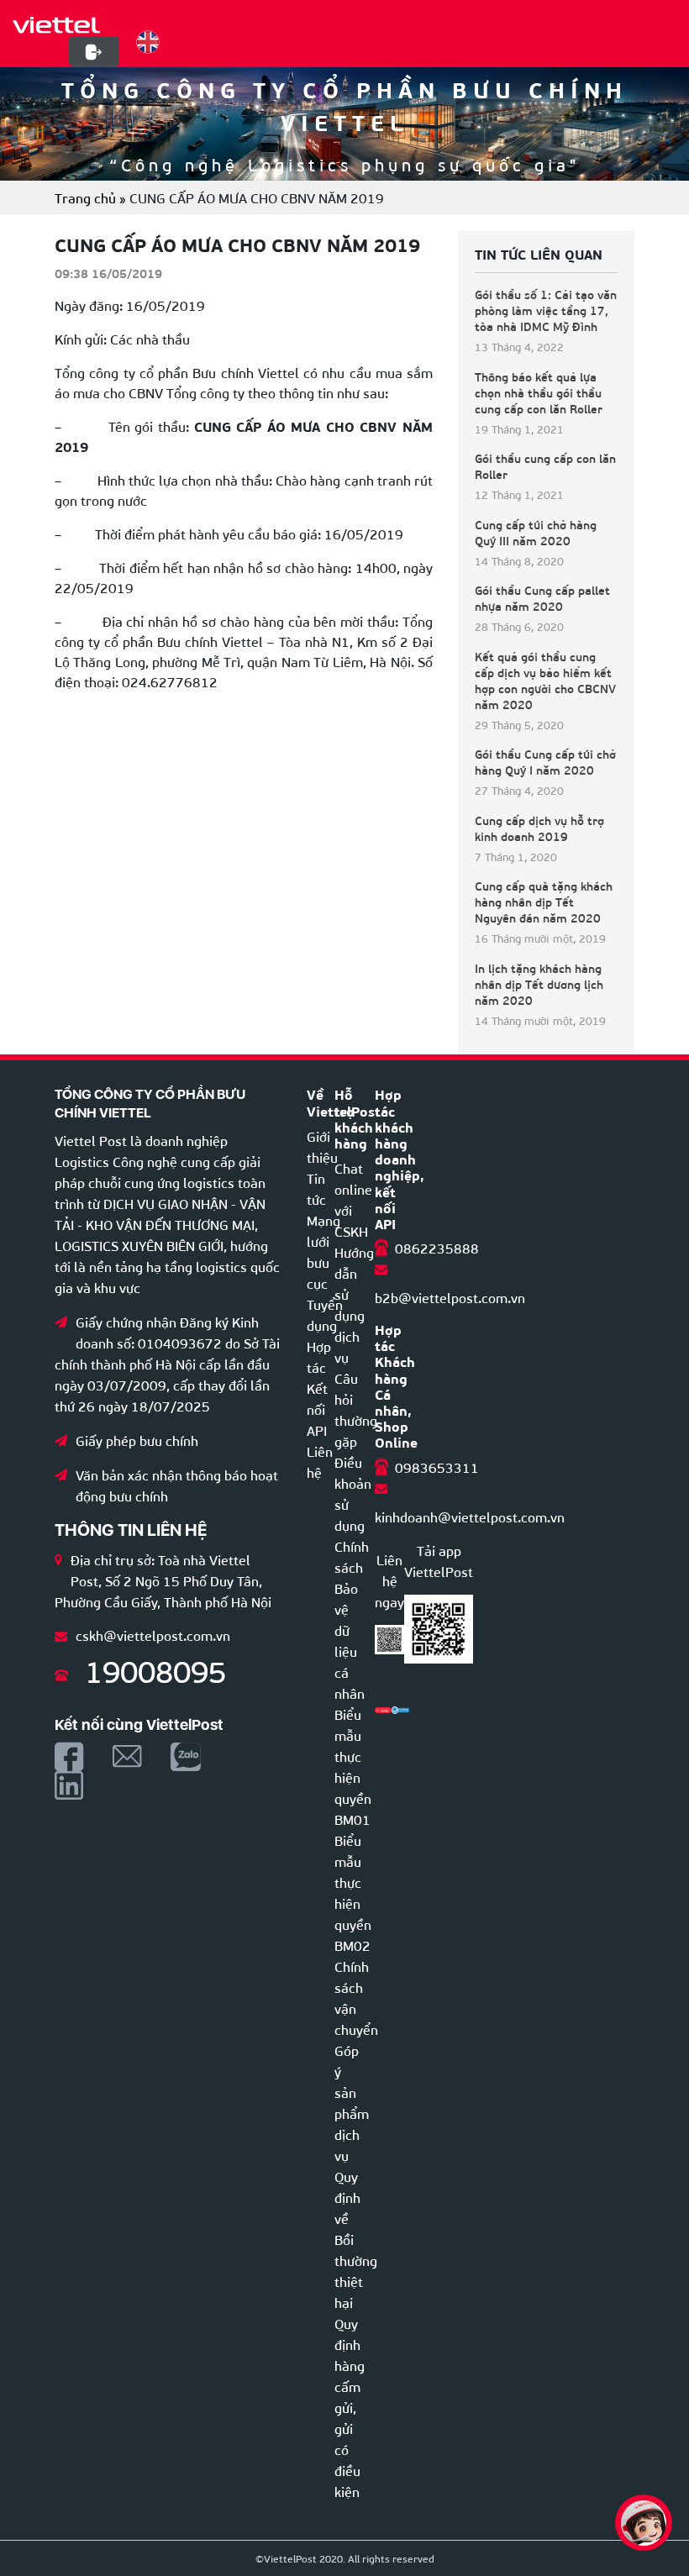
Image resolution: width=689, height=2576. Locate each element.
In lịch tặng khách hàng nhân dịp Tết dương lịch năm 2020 (539, 984)
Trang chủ (85, 197)
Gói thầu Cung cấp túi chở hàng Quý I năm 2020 (545, 762)
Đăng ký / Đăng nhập (94, 52)
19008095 (155, 1669)
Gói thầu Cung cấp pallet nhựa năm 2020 (542, 598)
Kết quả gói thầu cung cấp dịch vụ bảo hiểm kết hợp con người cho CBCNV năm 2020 (545, 681)
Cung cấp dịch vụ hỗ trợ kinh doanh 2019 (539, 828)
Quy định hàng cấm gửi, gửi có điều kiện (350, 2407)
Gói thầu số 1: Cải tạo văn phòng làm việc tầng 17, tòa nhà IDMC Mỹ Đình (546, 310)
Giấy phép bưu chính (137, 1440)
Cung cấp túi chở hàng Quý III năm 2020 (536, 533)
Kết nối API (317, 1409)
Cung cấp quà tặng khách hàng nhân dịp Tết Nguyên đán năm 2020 (544, 902)
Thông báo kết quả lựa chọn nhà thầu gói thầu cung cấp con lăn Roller (539, 393)
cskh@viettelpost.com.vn (153, 1635)
